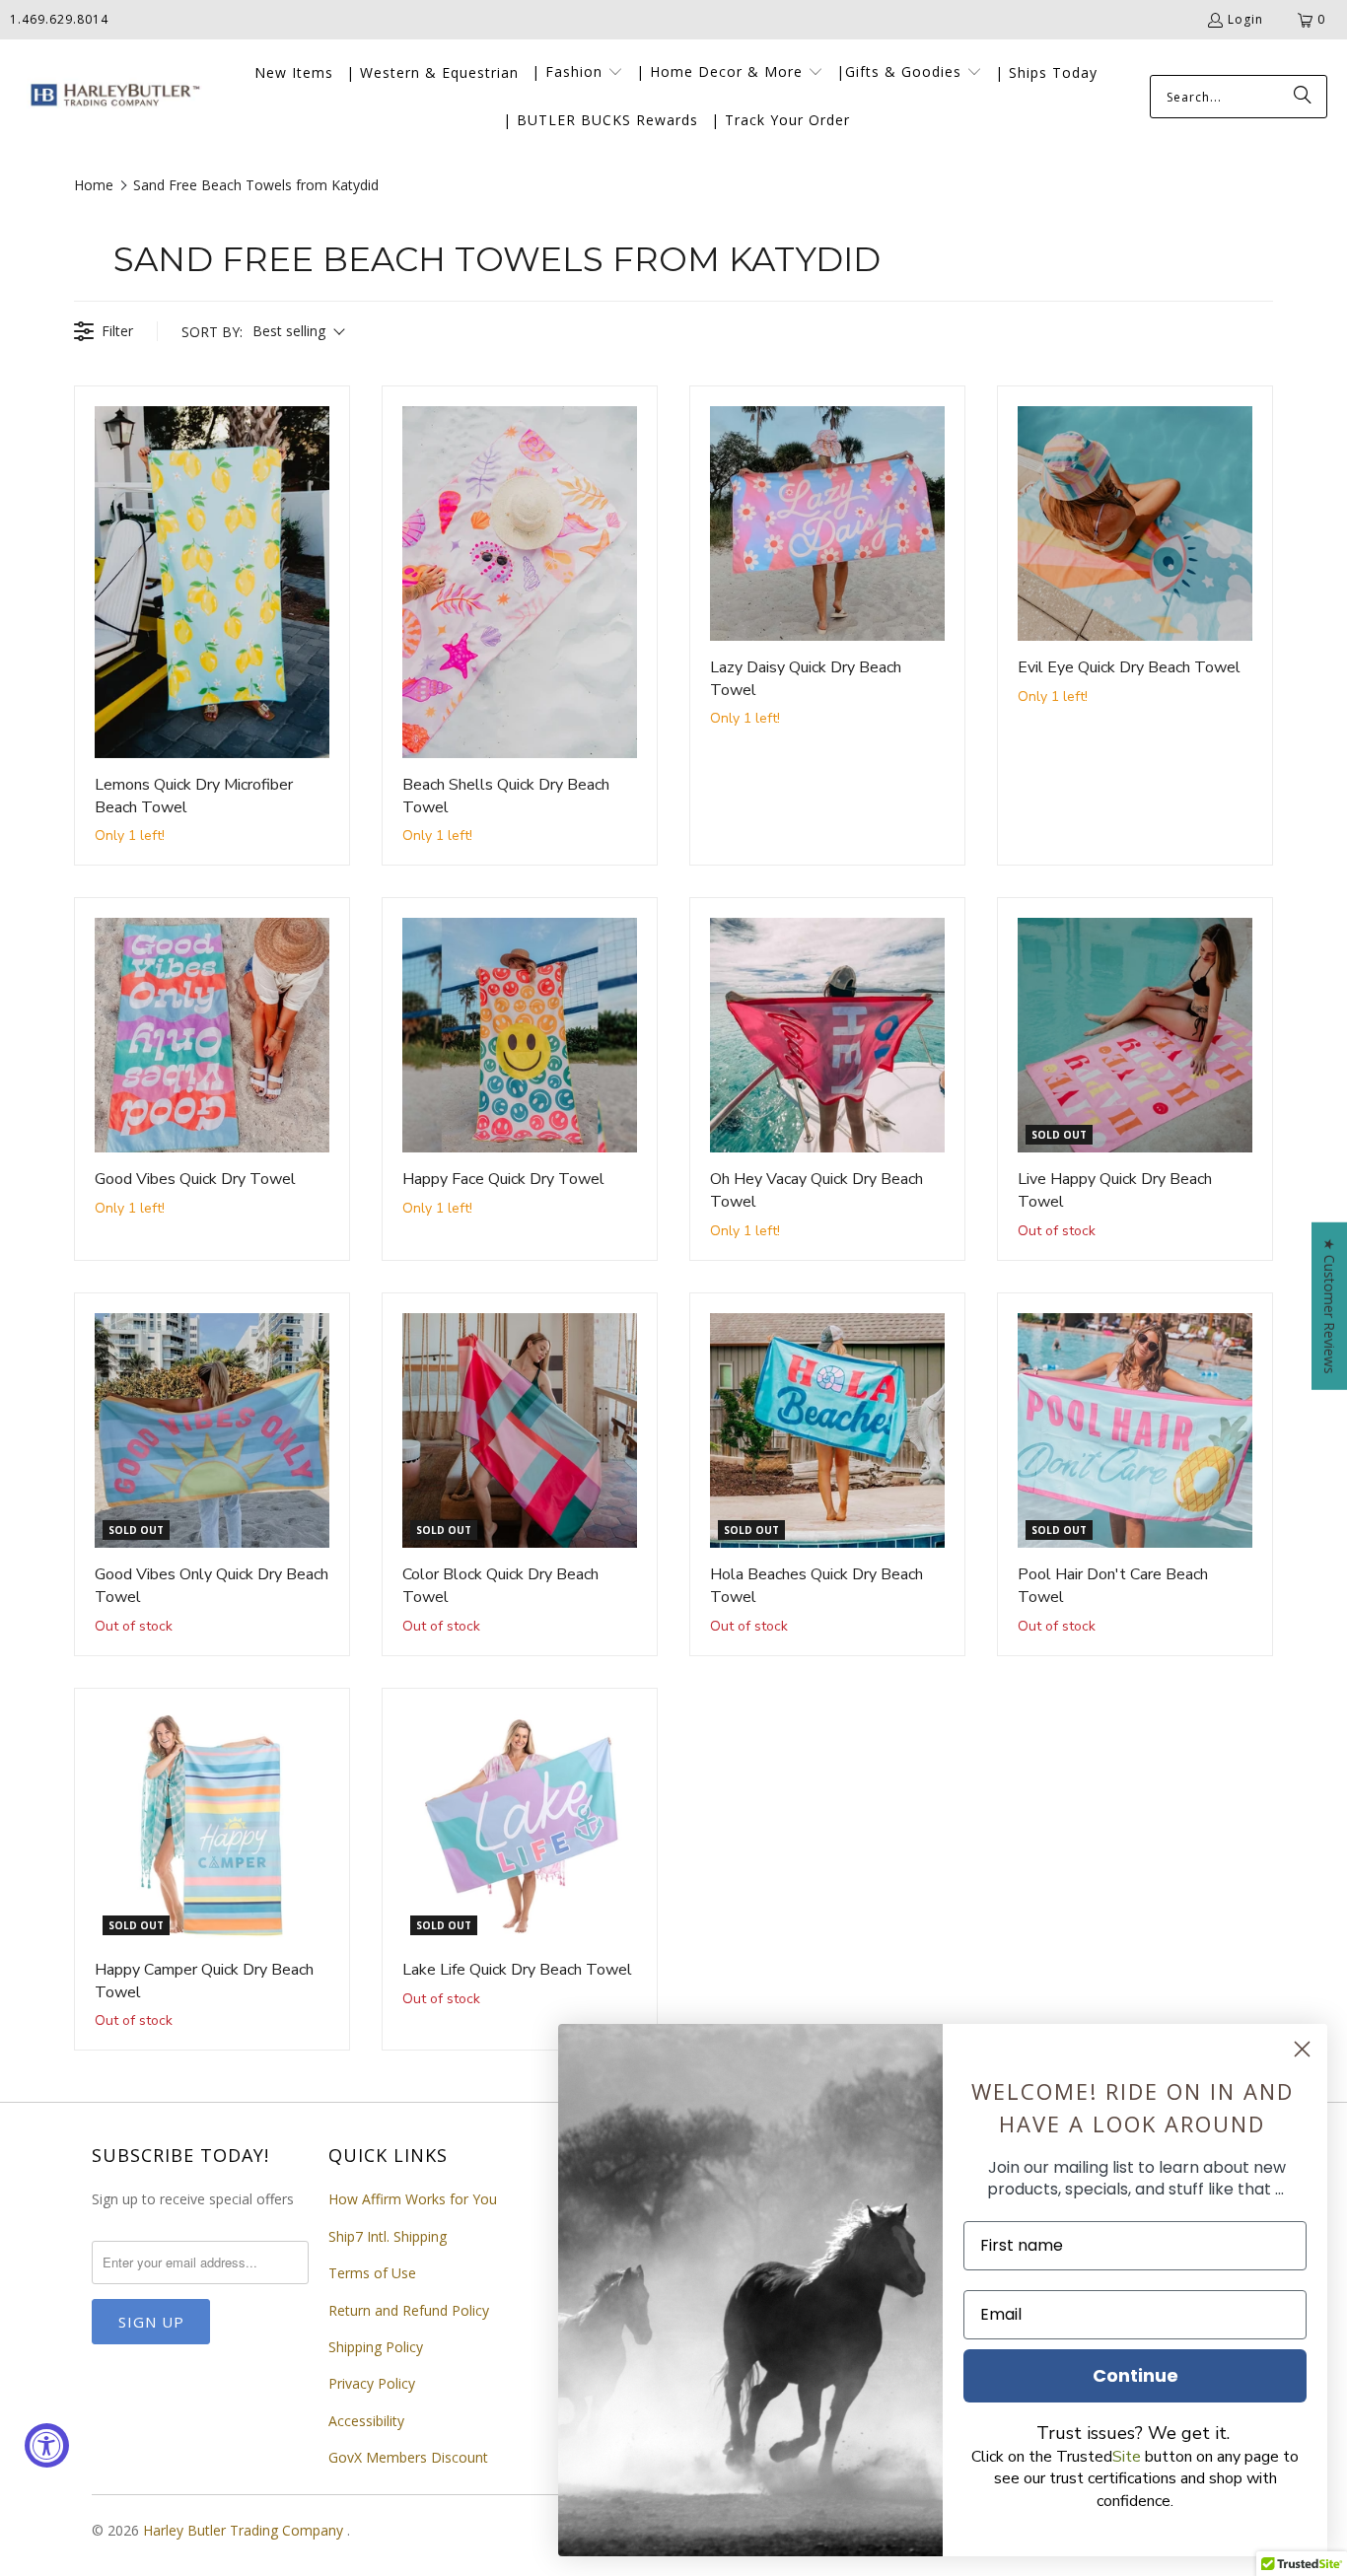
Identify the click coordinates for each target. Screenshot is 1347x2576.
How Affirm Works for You (413, 2199)
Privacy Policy (372, 2383)
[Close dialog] (1302, 2049)
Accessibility (366, 2421)
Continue (1135, 2375)
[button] (577, 73)
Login (1245, 19)
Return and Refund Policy (409, 2310)
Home (94, 185)
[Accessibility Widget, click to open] (47, 2445)
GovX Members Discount (408, 2457)
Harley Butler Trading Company (245, 2530)
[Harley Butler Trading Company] (111, 97)
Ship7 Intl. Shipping (388, 2236)
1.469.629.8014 (59, 19)
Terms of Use (372, 2273)
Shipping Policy (376, 2347)
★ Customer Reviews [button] (1330, 1305)
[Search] (1303, 97)
